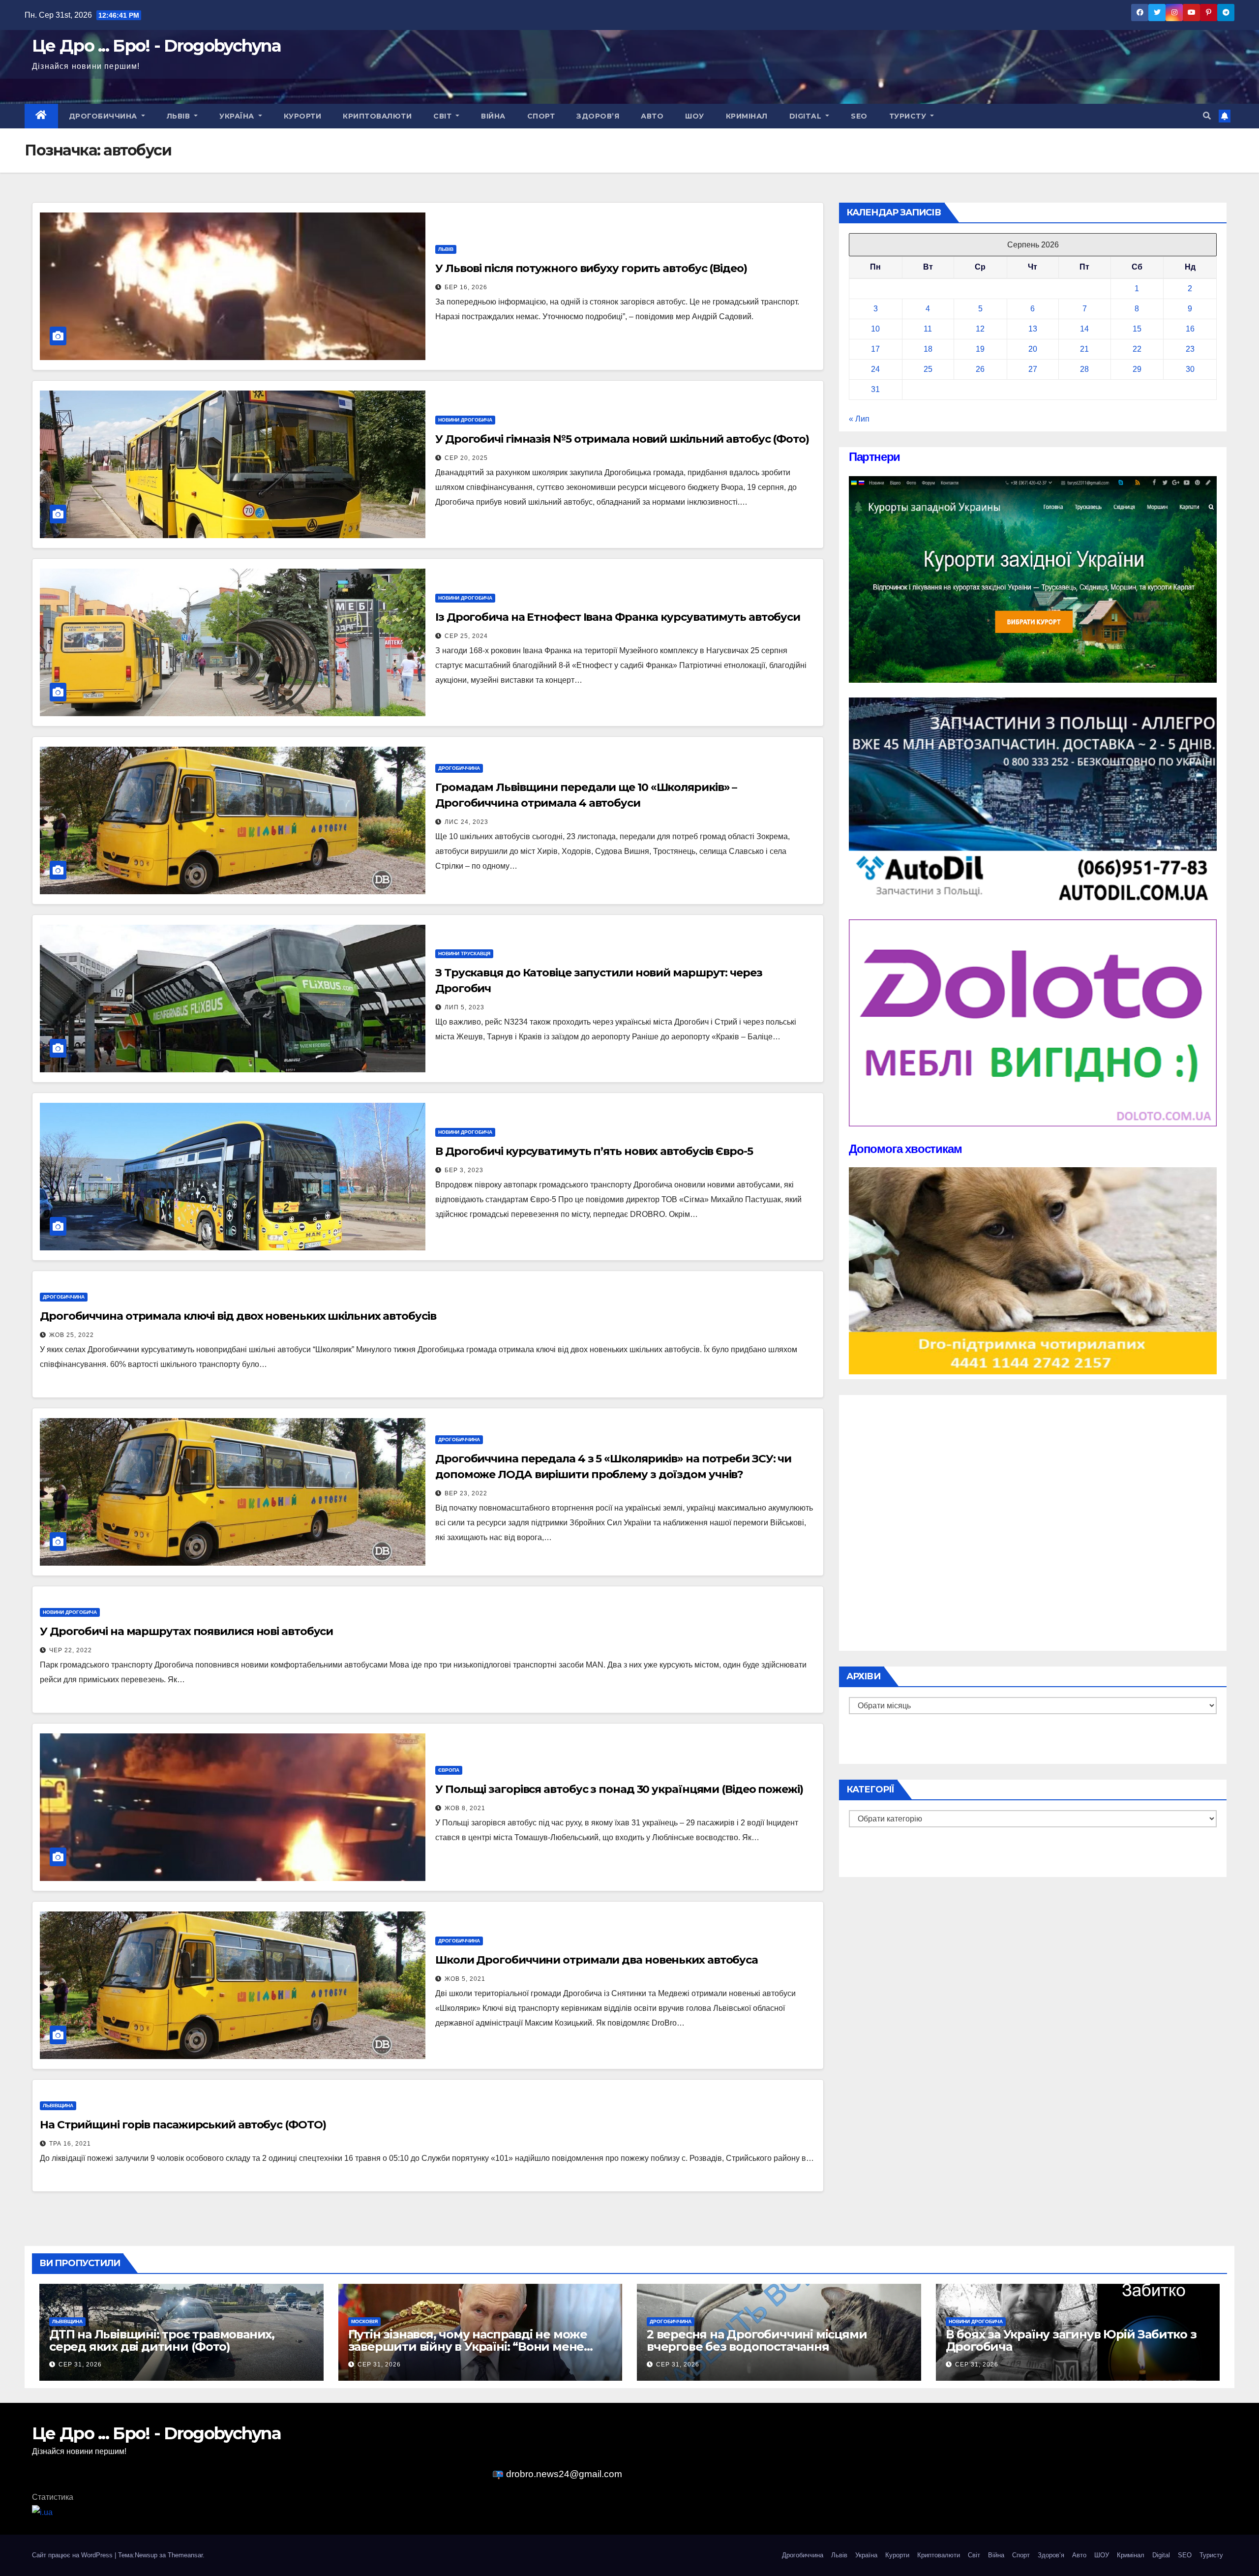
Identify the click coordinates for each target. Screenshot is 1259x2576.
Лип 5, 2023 (465, 1007)
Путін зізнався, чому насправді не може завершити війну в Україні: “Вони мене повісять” (468, 2347)
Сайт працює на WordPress (73, 2555)
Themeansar (185, 2555)
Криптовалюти (377, 116)
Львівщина (58, 2106)
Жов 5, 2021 (465, 1979)
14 (1084, 329)
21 (1084, 349)
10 (875, 329)
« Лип (859, 419)
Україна (238, 116)
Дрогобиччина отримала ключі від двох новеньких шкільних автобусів (238, 1316)
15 (1137, 329)
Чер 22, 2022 (71, 1650)
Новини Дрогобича (465, 420)
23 (1190, 349)
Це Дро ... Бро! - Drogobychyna (156, 46)
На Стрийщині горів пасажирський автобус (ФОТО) (183, 2125)
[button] (1207, 116)
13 (1033, 329)
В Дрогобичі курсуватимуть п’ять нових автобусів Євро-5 (594, 1151)
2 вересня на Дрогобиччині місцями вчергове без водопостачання (757, 2340)
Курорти (303, 116)
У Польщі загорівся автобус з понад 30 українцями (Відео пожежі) (619, 1789)
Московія (364, 2321)
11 (928, 329)
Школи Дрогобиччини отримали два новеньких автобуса (597, 1960)
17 (875, 349)
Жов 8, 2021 (465, 1808)
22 (1137, 349)
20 (1033, 349)
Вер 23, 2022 (466, 1493)
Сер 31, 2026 (80, 2364)
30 (1190, 369)
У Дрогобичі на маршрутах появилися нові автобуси (186, 1631)
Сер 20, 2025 (466, 458)
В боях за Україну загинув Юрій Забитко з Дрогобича (1071, 2340)
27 (1033, 369)
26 (980, 369)
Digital (807, 116)
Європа (449, 1770)
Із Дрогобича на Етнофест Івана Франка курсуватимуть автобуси (618, 617)
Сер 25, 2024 (466, 636)
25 (928, 369)
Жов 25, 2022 (72, 1335)
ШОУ (695, 116)
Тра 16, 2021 (70, 2144)
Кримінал (747, 116)
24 (875, 369)
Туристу (909, 116)
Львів (180, 116)
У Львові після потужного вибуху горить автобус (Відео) (591, 268)
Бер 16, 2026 (466, 287)
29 (1137, 369)
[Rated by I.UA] (42, 2512)
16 (1190, 329)
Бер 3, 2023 (464, 1170)
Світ (444, 116)
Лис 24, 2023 (466, 822)
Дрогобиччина (104, 116)
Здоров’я (598, 116)
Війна (493, 116)
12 (980, 329)
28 (1084, 369)
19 (980, 349)
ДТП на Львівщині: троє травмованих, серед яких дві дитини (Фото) (162, 2340)
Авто (652, 116)
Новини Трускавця (464, 954)
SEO (859, 116)
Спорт (541, 116)
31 (875, 389)
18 (928, 349)
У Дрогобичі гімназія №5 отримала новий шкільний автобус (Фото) (622, 439)
